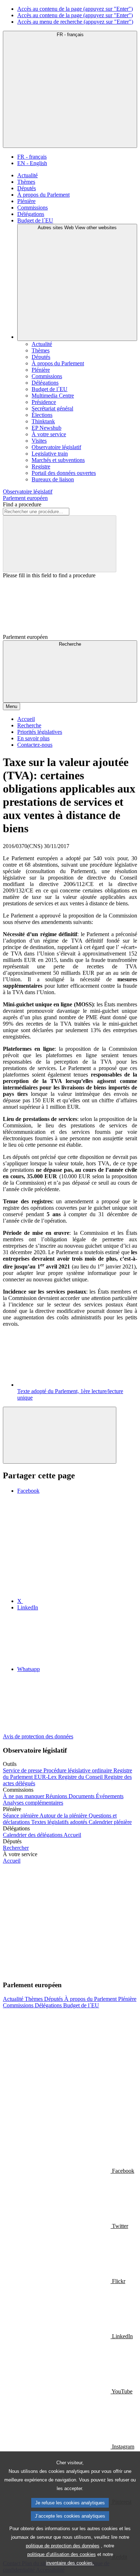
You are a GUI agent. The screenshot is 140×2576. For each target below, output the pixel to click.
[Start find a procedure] (60, 544)
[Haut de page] (60, 1435)
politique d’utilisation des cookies (62, 2554)
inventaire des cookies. (70, 2563)
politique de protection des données (63, 2546)
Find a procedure (22, 504)
